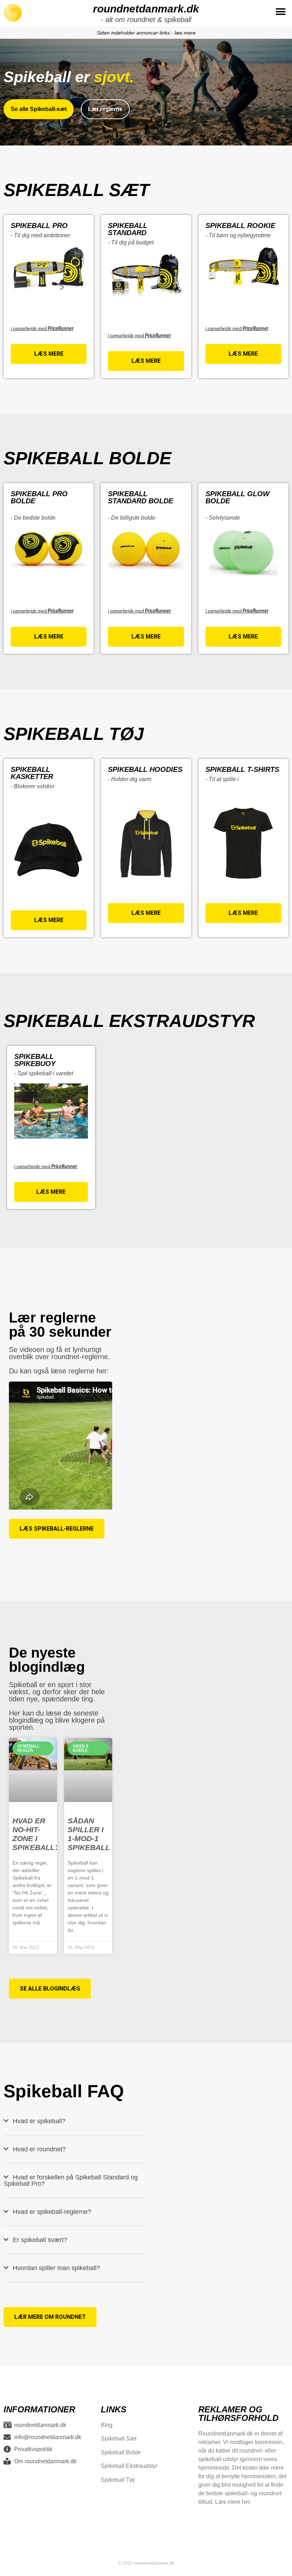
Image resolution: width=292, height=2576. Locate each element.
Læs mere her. (233, 2502)
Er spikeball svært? (40, 2240)
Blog (107, 2425)
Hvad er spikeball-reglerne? (52, 2212)
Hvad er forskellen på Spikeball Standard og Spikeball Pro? (71, 2180)
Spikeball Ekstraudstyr (129, 2466)
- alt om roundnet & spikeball (146, 20)
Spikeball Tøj (118, 2480)
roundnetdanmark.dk (146, 9)
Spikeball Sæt (119, 2439)
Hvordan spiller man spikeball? (56, 2268)
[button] (280, 12)
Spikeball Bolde (121, 2452)
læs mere (185, 33)
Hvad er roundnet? (39, 2149)
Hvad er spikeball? (39, 2121)
